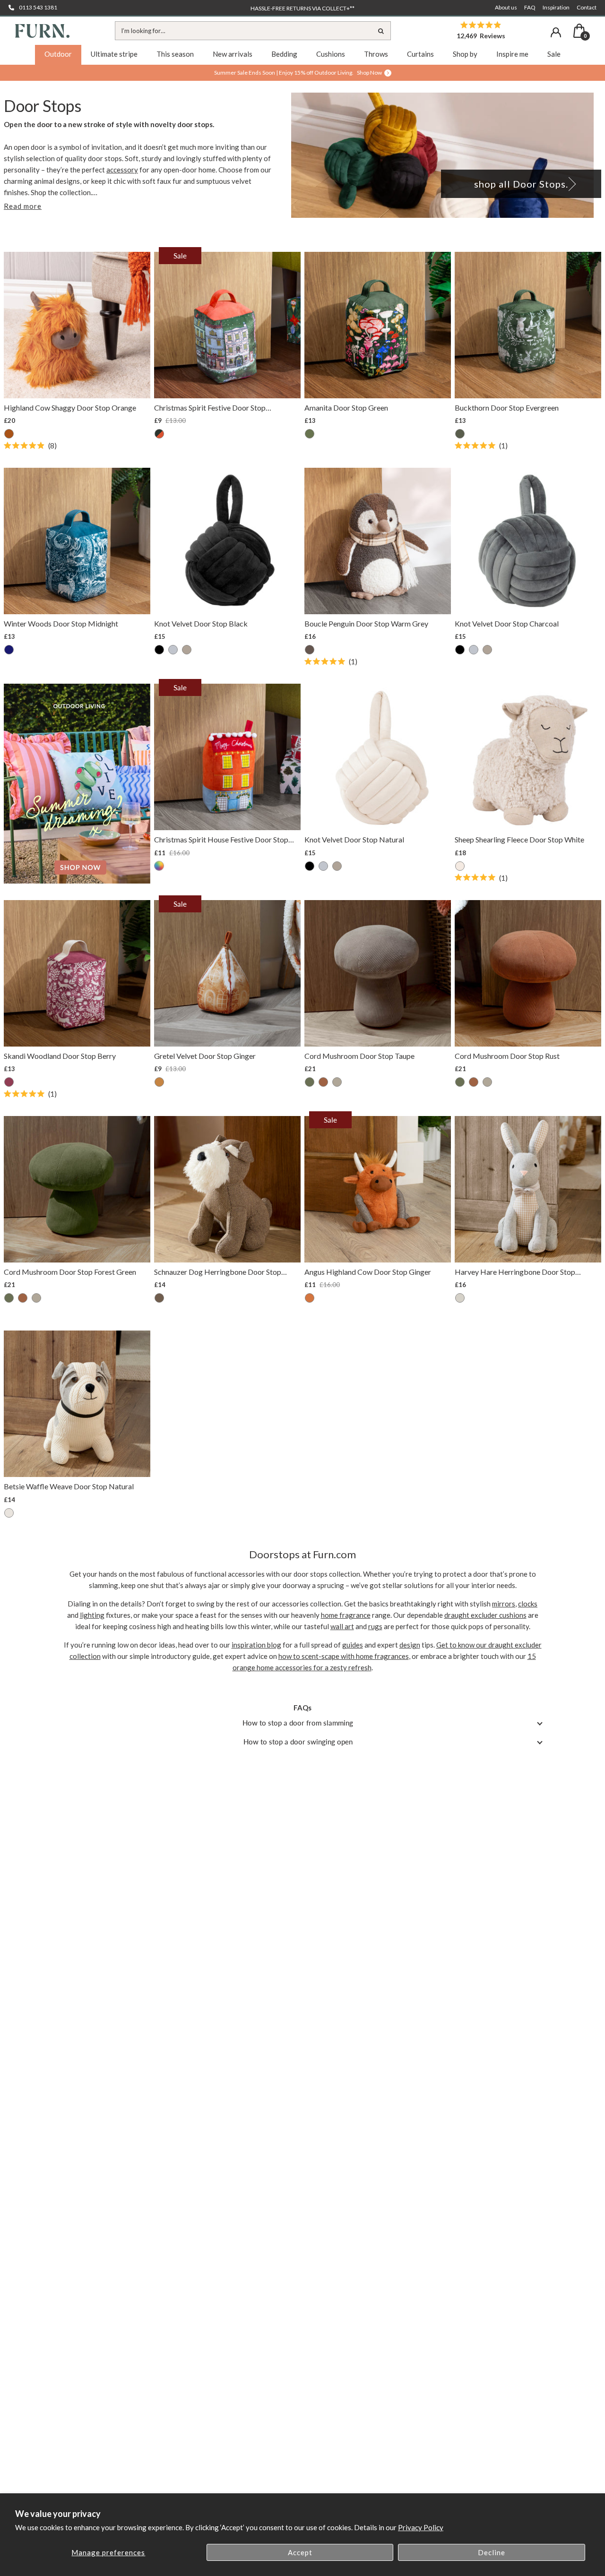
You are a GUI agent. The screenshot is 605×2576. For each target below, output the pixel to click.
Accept (300, 2552)
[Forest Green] (310, 1082)
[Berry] (9, 1082)
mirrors (504, 1604)
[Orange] (9, 434)
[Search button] (381, 31)
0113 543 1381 (38, 7)
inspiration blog (256, 1645)
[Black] (159, 650)
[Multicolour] (160, 867)
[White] (460, 866)
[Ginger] (159, 1082)
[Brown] (159, 1298)
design (410, 1645)
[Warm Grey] (310, 650)
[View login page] (556, 32)
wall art (342, 1626)
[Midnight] (9, 650)
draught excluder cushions (485, 1615)
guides (353, 1645)
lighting (92, 1615)
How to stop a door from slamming (298, 1723)
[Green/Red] (159, 434)
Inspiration (556, 7)
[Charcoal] (173, 650)
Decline (492, 2552)
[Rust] (323, 1082)
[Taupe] (337, 1082)
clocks (528, 1604)
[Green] (310, 434)
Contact (587, 7)
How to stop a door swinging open (298, 1742)
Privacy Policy (421, 2527)
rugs (375, 1626)
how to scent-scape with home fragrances (344, 1656)
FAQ (530, 7)
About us (506, 7)
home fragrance (346, 1615)
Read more (23, 206)
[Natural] (187, 650)
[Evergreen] (460, 434)
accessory (122, 170)
